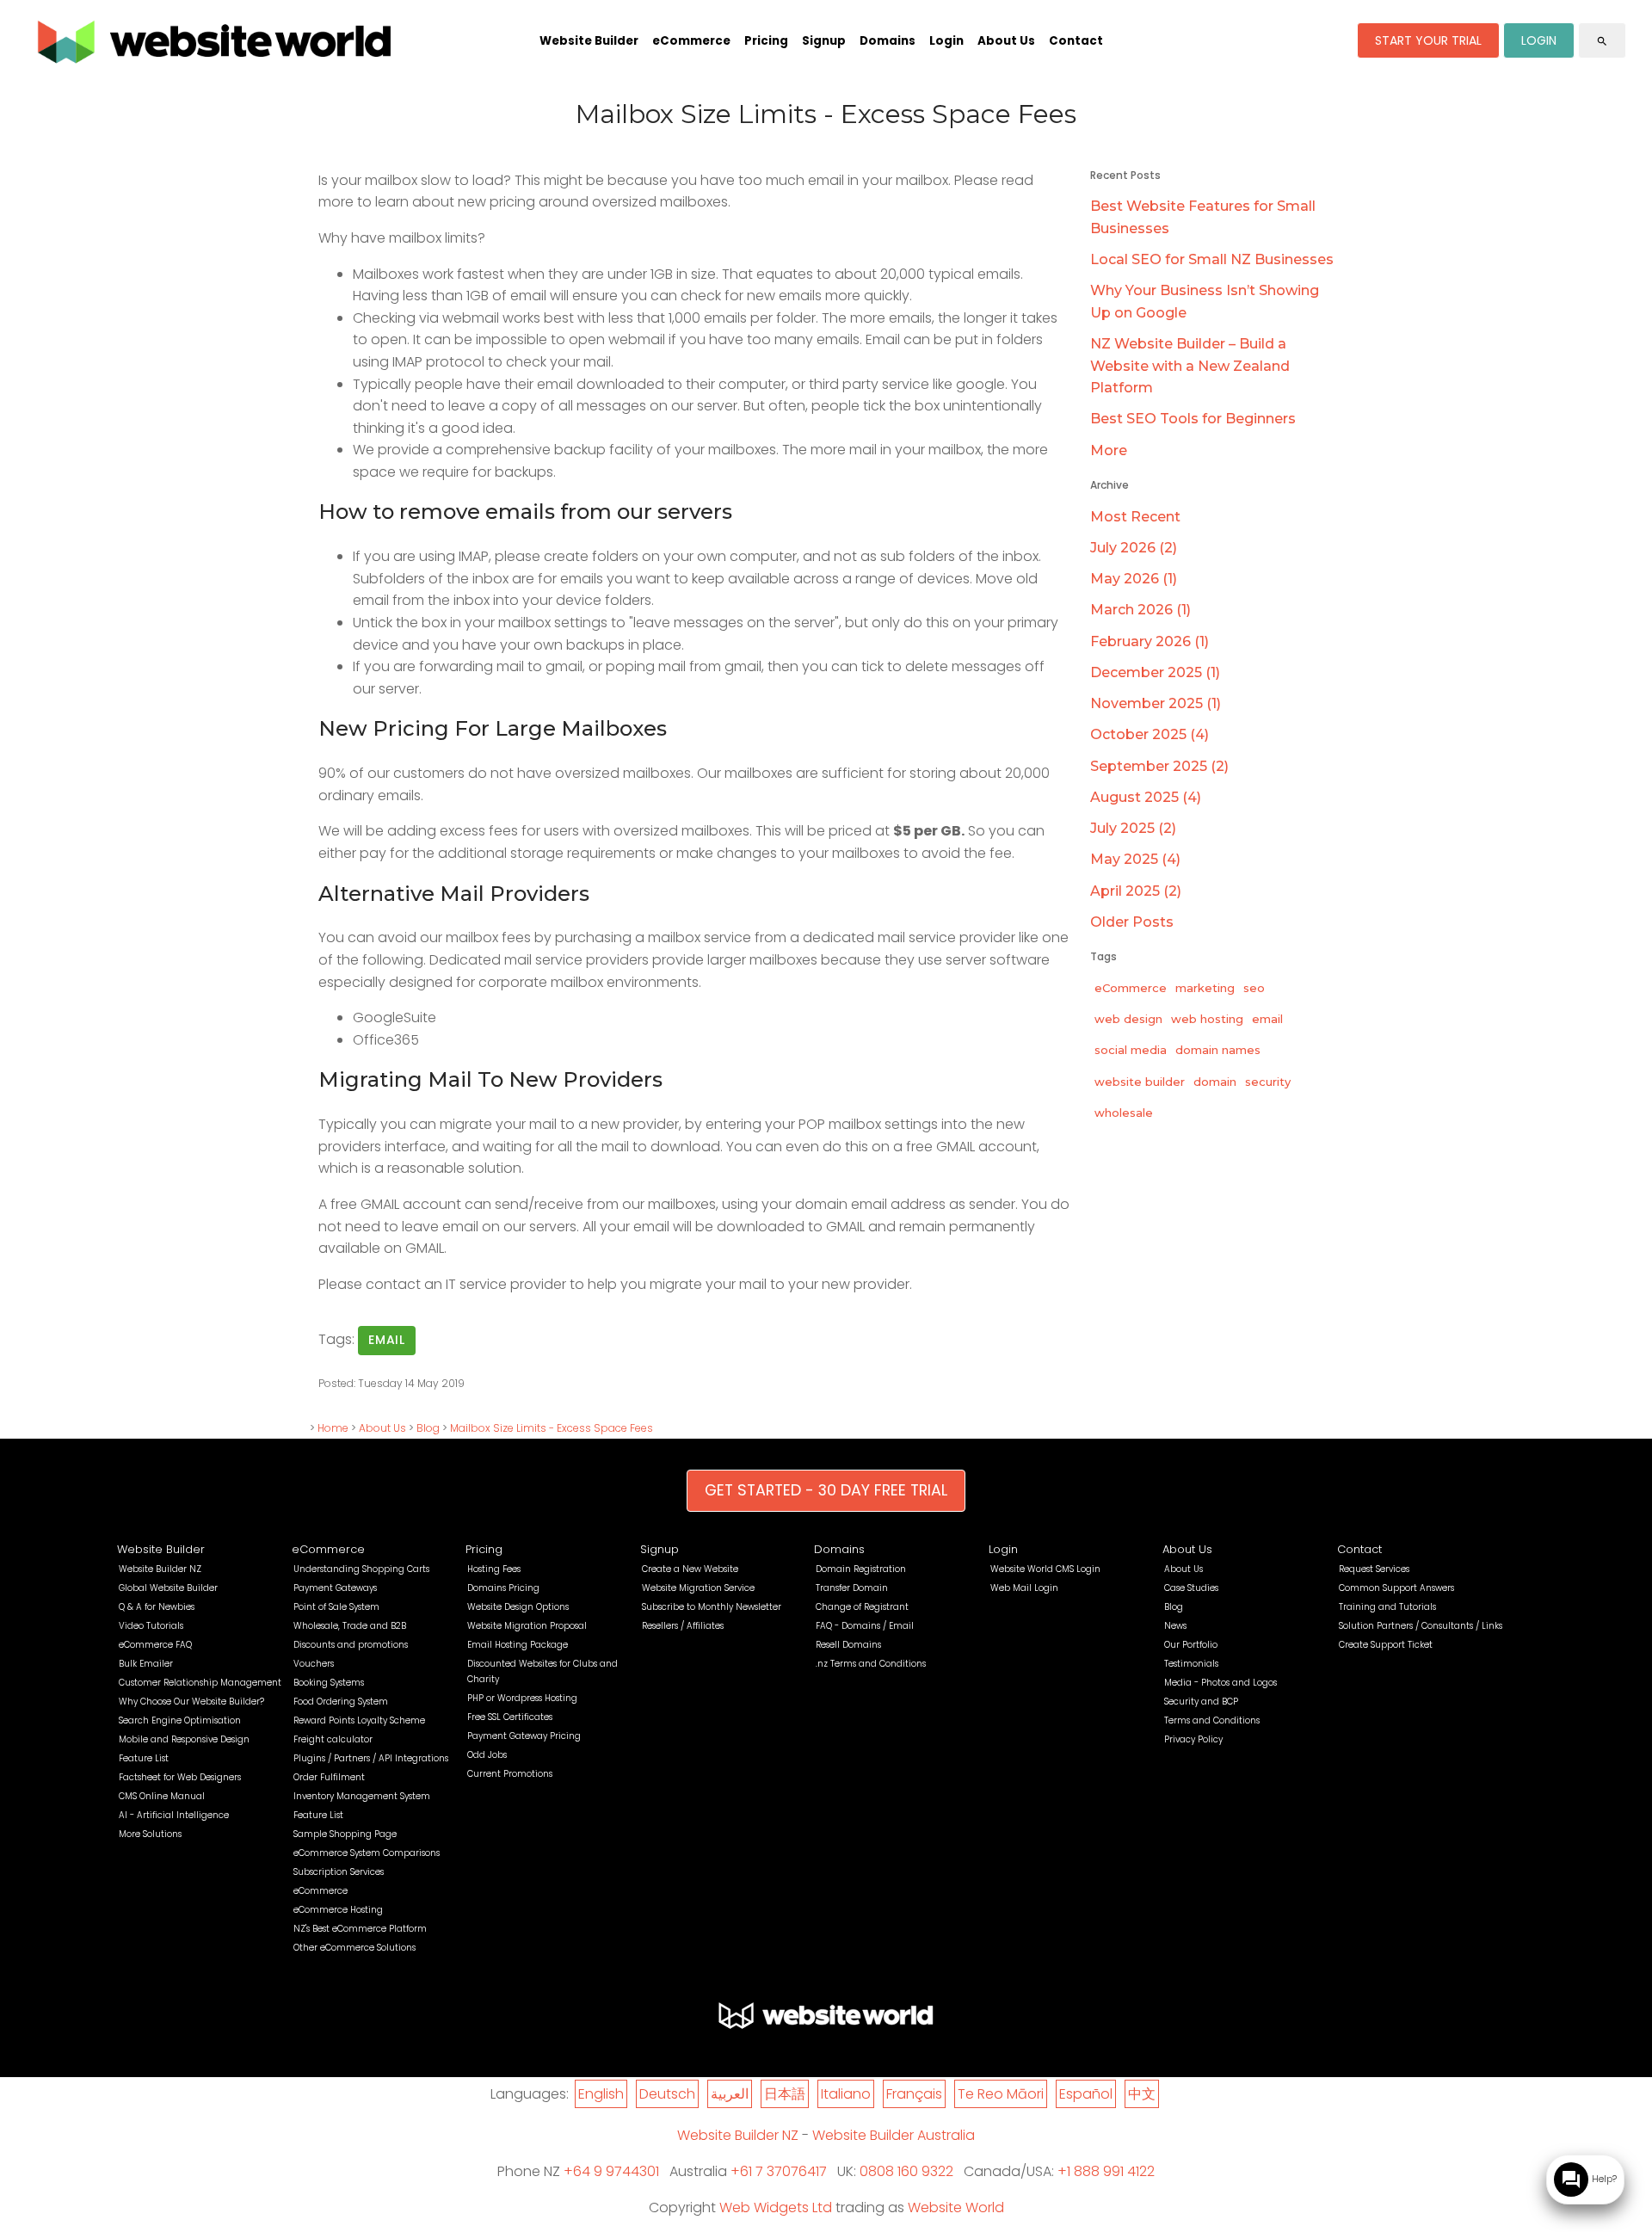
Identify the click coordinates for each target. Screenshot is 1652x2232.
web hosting (1207, 1019)
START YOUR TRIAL (1428, 40)
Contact (1076, 41)
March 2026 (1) (1140, 610)
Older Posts (1132, 922)
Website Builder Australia (894, 2135)
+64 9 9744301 (611, 2171)
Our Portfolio (1191, 1645)
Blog (428, 1428)
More (1109, 450)
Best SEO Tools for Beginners (1193, 419)
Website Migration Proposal (527, 1626)
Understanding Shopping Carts (361, 1569)
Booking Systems (329, 1683)
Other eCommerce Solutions (354, 1948)
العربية (730, 2094)
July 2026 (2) (1134, 548)
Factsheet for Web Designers (180, 1777)
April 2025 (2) (1136, 891)
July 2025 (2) (1133, 828)
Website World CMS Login (1045, 1569)
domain (1215, 1082)
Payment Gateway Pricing (524, 1736)
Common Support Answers (1396, 1588)
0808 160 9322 (906, 2171)
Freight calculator (333, 1739)
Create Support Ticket (1386, 1645)
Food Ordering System (341, 1702)
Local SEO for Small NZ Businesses (1212, 259)
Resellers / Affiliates (683, 1626)
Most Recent (1135, 517)
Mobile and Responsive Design (184, 1739)
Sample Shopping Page (345, 1834)
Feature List (144, 1758)
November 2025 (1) (1156, 703)
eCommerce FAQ (155, 1645)
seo (1254, 988)
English (601, 2094)
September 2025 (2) (1159, 766)
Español (1086, 2094)
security (1268, 1082)
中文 (1142, 2094)
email (387, 1340)
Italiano (846, 2094)
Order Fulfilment (329, 1777)
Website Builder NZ (160, 1569)
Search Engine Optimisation (180, 1720)
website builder (1140, 1082)
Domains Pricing (503, 1588)
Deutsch (667, 2094)
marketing (1205, 988)
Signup (824, 41)
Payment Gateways (335, 1588)
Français (914, 2094)
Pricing (766, 41)
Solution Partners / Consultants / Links (1421, 1626)
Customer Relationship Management (200, 1683)
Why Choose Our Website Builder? (191, 1702)
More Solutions (150, 1834)
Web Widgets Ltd (776, 2207)
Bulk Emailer (146, 1664)
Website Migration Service (698, 1588)
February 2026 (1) (1150, 641)
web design (1128, 1019)
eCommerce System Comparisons (367, 1853)
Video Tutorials (151, 1626)
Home (333, 1428)
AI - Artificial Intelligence (174, 1815)
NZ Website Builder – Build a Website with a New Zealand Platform (1190, 366)
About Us (1006, 41)
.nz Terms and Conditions (871, 1664)
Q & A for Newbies (157, 1607)
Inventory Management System (362, 1796)
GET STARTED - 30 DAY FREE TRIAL (826, 1490)
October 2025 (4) (1150, 734)
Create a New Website (690, 1569)
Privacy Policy (1193, 1739)
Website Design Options (518, 1607)
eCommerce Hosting (338, 1910)
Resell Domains (848, 1645)
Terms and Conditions (1212, 1720)
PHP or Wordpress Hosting (522, 1698)
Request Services (1374, 1569)
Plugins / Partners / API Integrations (371, 1758)
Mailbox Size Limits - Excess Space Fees (552, 1428)
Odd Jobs (487, 1755)
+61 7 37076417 (779, 2171)
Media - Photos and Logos (1221, 1683)
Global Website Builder (168, 1588)
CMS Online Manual (162, 1796)
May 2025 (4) (1135, 859)
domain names (1218, 1050)
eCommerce (691, 41)
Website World (956, 2207)
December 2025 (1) (1155, 672)
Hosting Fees (494, 1569)
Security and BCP (1201, 1702)
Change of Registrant (862, 1607)
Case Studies (1191, 1588)
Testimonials (1191, 1664)
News (1175, 1626)
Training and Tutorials (1387, 1607)
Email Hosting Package (518, 1645)
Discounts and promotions (351, 1645)
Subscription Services (339, 1872)
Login (946, 41)
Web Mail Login (1024, 1588)
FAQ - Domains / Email (865, 1626)
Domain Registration (861, 1569)
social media (1131, 1050)
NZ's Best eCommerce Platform (360, 1929)
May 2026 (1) (1134, 579)
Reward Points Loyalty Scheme (359, 1720)
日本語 (785, 2094)
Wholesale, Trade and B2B (350, 1626)
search (1602, 41)
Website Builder (589, 41)
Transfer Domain (852, 1588)
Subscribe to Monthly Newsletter (712, 1607)
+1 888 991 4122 (1106, 2171)
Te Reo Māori (1001, 2094)
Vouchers (314, 1664)
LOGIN (1539, 40)
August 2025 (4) (1146, 797)
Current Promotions (510, 1774)
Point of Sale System (336, 1607)
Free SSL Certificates (510, 1717)
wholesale (1124, 1113)
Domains (888, 41)
